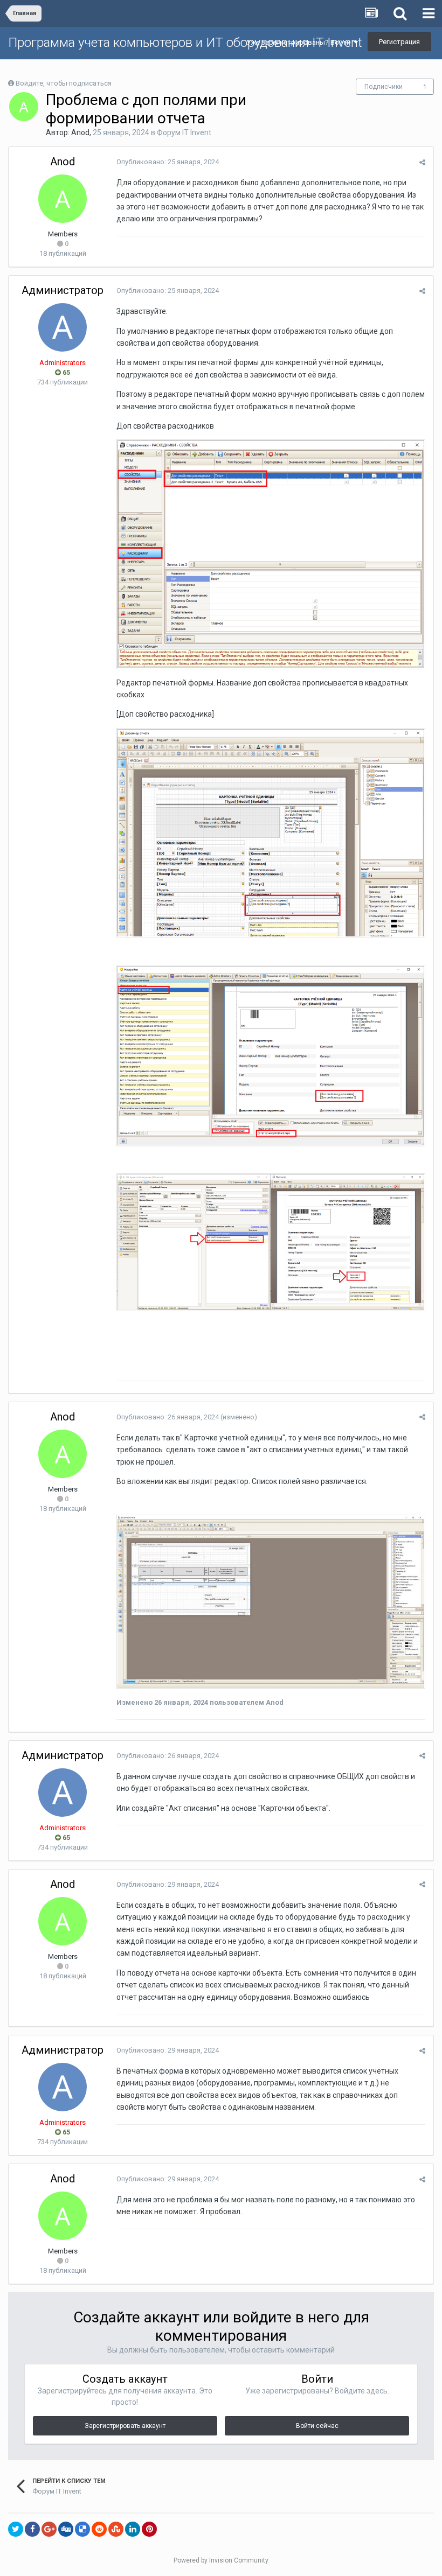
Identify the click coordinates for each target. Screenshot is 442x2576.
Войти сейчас (317, 2426)
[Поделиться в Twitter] (16, 2529)
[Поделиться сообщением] (422, 162)
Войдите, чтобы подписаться (64, 83)
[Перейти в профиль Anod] (24, 107)
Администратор (63, 290)
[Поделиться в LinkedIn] (133, 2529)
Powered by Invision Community (221, 2560)
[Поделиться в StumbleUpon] (116, 2529)
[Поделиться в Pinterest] (149, 2529)
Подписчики (384, 87)
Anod (80, 132)
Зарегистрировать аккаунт (125, 2426)
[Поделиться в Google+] (49, 2529)
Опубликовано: (168, 162)
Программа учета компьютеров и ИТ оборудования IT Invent (185, 43)
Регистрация (399, 42)
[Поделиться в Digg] (66, 2529)
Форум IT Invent (184, 132)
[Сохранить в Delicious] (82, 2529)
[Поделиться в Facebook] (32, 2529)
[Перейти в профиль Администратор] (63, 327)
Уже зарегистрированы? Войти (300, 42)
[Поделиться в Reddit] (99, 2529)
